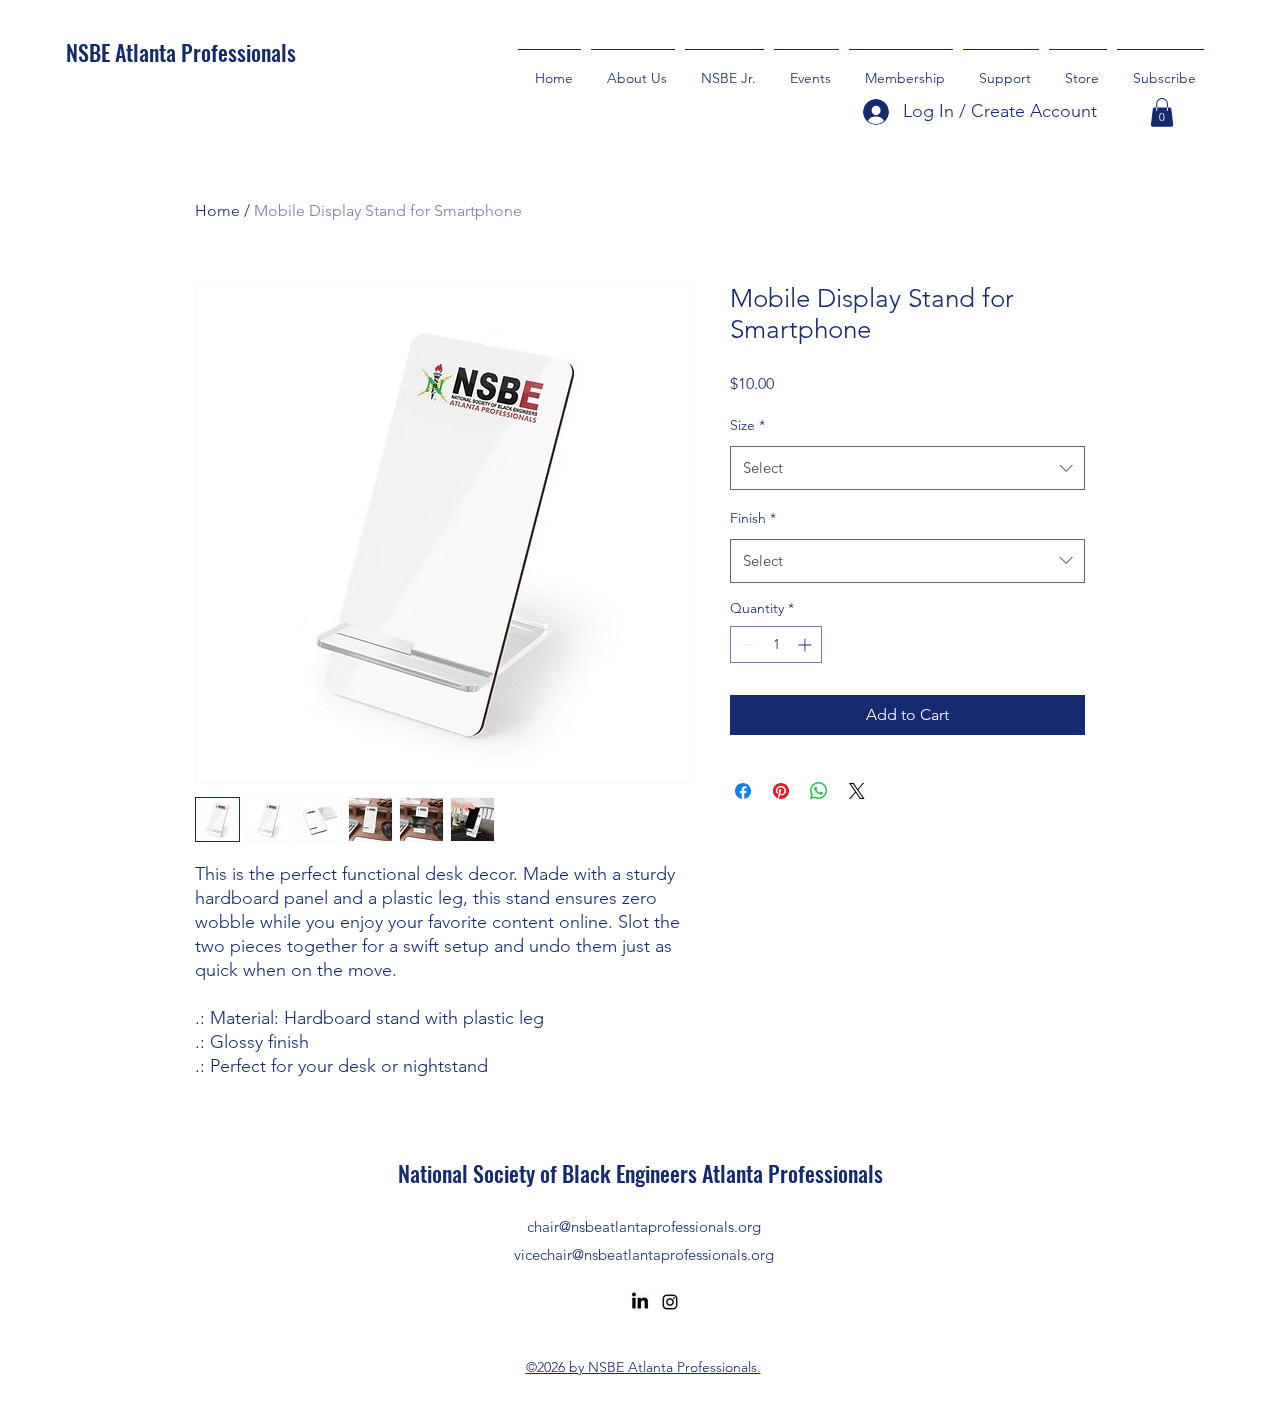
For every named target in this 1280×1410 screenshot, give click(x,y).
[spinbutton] (776, 644)
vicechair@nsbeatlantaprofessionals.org (644, 1254)
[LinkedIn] (640, 1302)
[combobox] (907, 468)
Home (217, 210)
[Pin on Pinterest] (781, 791)
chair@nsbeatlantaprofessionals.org (644, 1226)
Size (747, 425)
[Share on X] (857, 791)
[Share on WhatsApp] (819, 791)
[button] (1001, 69)
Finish (753, 518)
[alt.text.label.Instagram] (670, 1302)
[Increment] (806, 644)
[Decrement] (745, 644)
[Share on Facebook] (743, 791)
